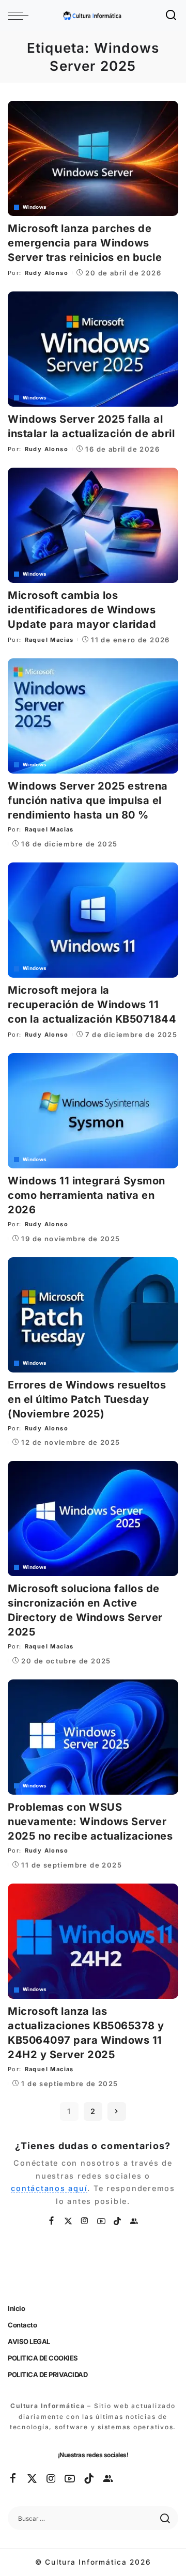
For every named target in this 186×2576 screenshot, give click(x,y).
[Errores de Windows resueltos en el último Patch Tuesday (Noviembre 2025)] (93, 1315)
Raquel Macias (49, 640)
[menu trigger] (21, 16)
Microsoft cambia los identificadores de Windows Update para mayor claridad (82, 610)
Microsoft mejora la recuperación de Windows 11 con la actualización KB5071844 (92, 1005)
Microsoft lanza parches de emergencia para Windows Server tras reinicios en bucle (85, 243)
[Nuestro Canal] (134, 2221)
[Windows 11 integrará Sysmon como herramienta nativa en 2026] (93, 1111)
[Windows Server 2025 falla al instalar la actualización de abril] (93, 349)
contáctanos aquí (49, 2188)
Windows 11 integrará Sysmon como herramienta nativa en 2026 (87, 1195)
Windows (35, 207)
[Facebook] (52, 2221)
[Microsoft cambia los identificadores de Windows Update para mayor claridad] (93, 525)
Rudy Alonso (47, 273)
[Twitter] (69, 2221)
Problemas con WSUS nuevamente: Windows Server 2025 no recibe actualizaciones (90, 1822)
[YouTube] (102, 2221)
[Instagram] (85, 2221)
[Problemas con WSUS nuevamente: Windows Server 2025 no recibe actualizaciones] (93, 1737)
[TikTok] (118, 2221)
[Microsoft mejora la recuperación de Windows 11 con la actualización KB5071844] (93, 920)
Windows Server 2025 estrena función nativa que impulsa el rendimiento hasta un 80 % (88, 800)
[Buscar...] (172, 16)
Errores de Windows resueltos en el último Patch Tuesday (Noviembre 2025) (87, 1399)
